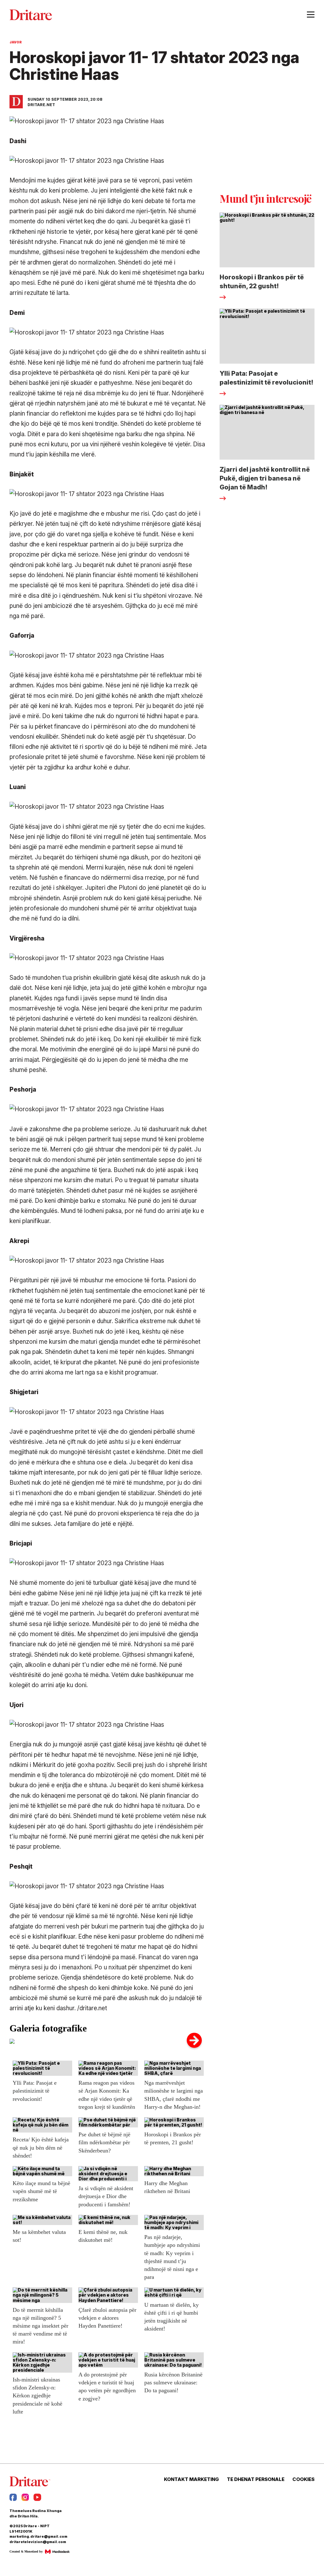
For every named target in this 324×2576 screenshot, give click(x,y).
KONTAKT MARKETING (191, 2479)
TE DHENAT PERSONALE (256, 2479)
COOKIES (303, 2479)
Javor (16, 42)
